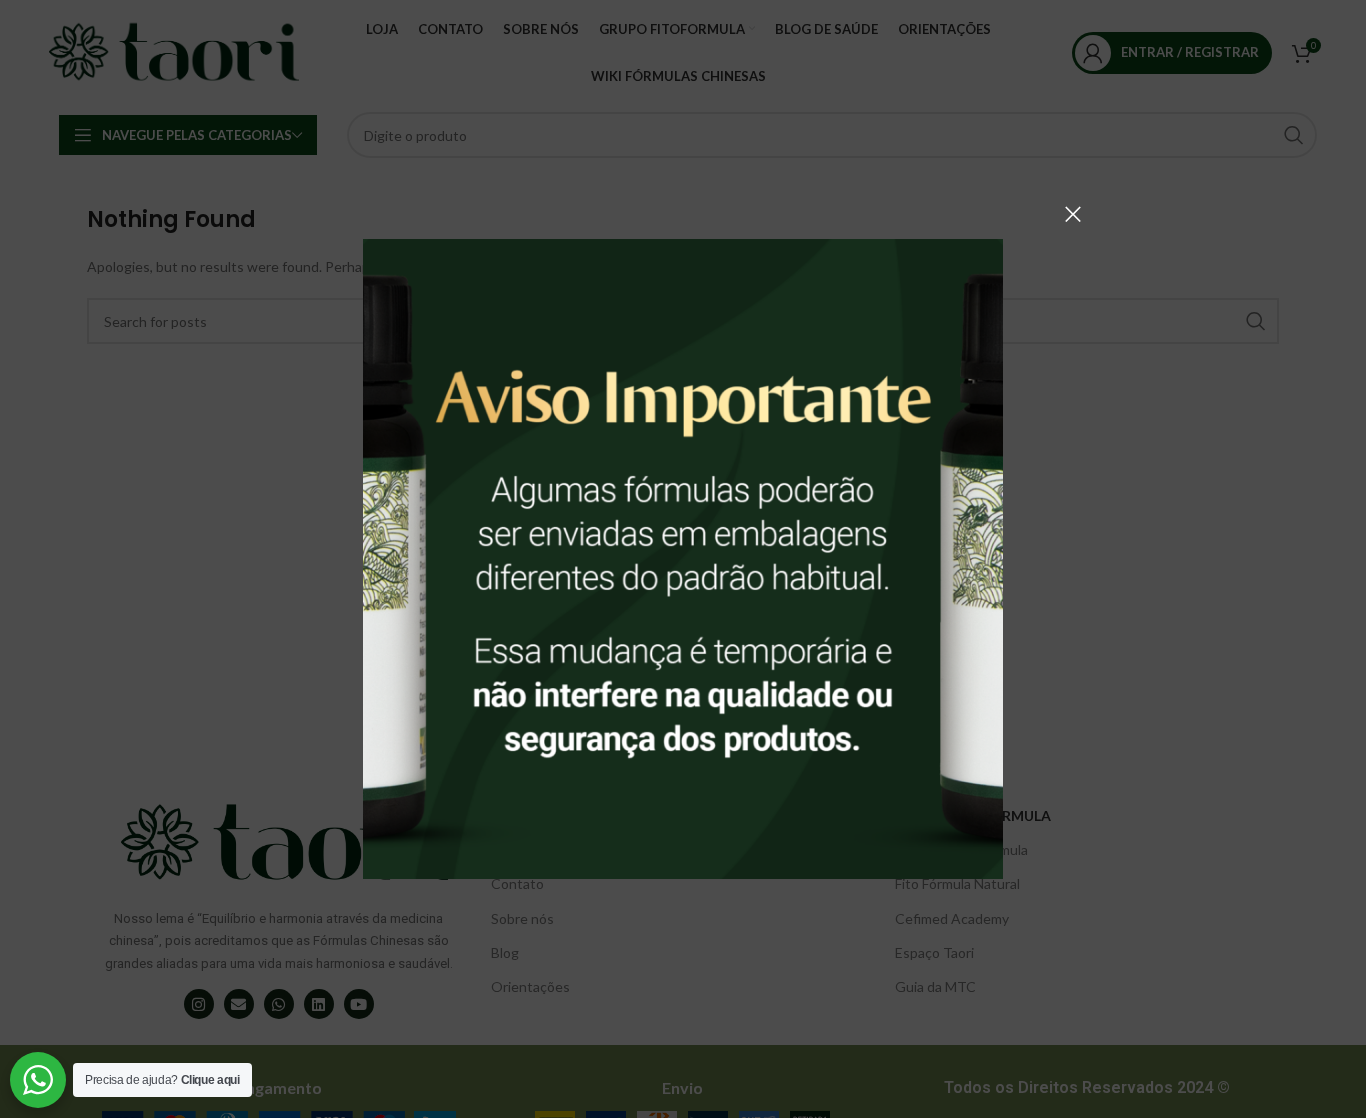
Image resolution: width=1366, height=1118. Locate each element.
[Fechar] (1073, 214)
